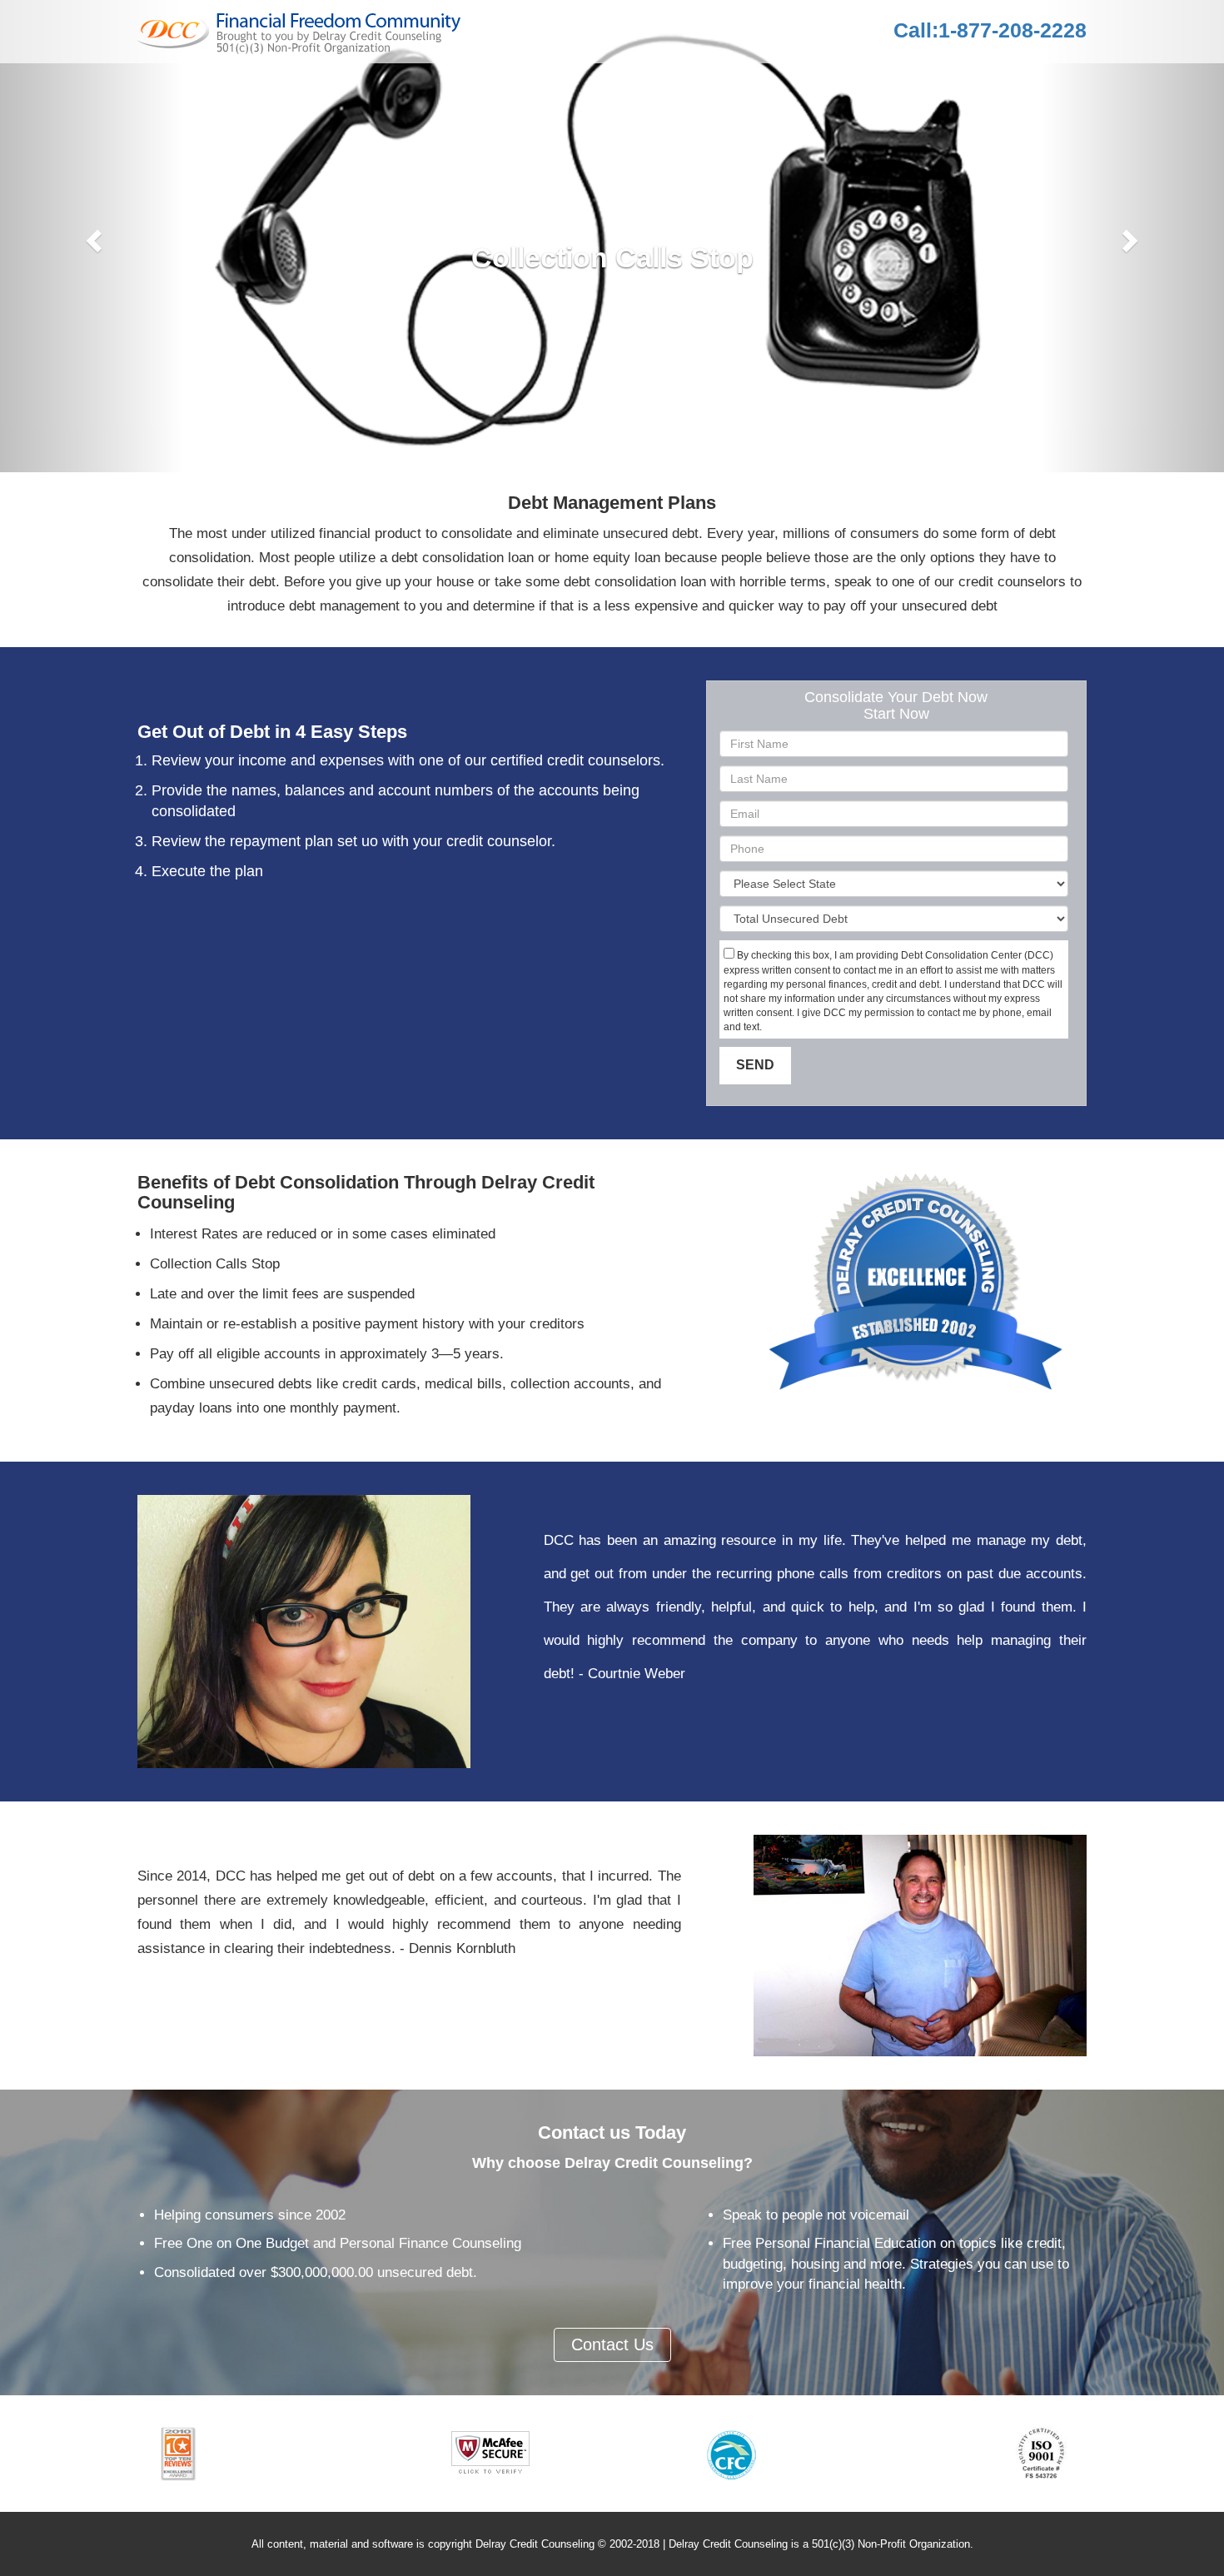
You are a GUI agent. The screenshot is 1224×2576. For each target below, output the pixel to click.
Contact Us (612, 2344)
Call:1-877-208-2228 (990, 30)
